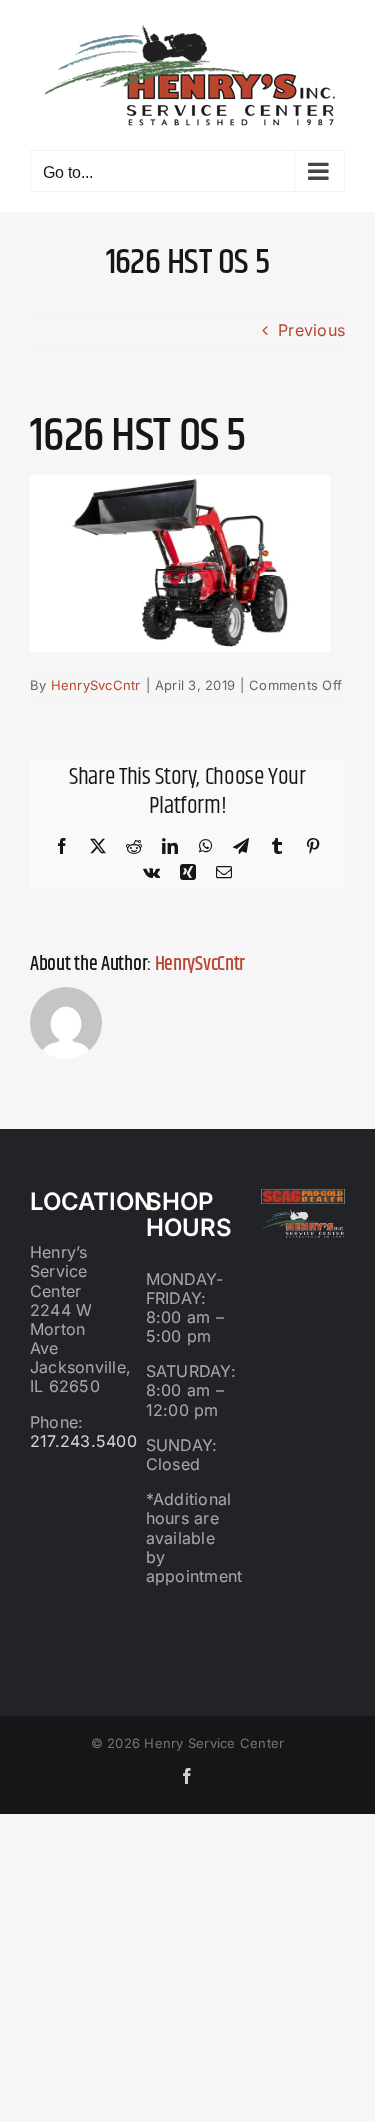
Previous (311, 330)
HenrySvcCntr (96, 685)
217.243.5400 (83, 1441)
